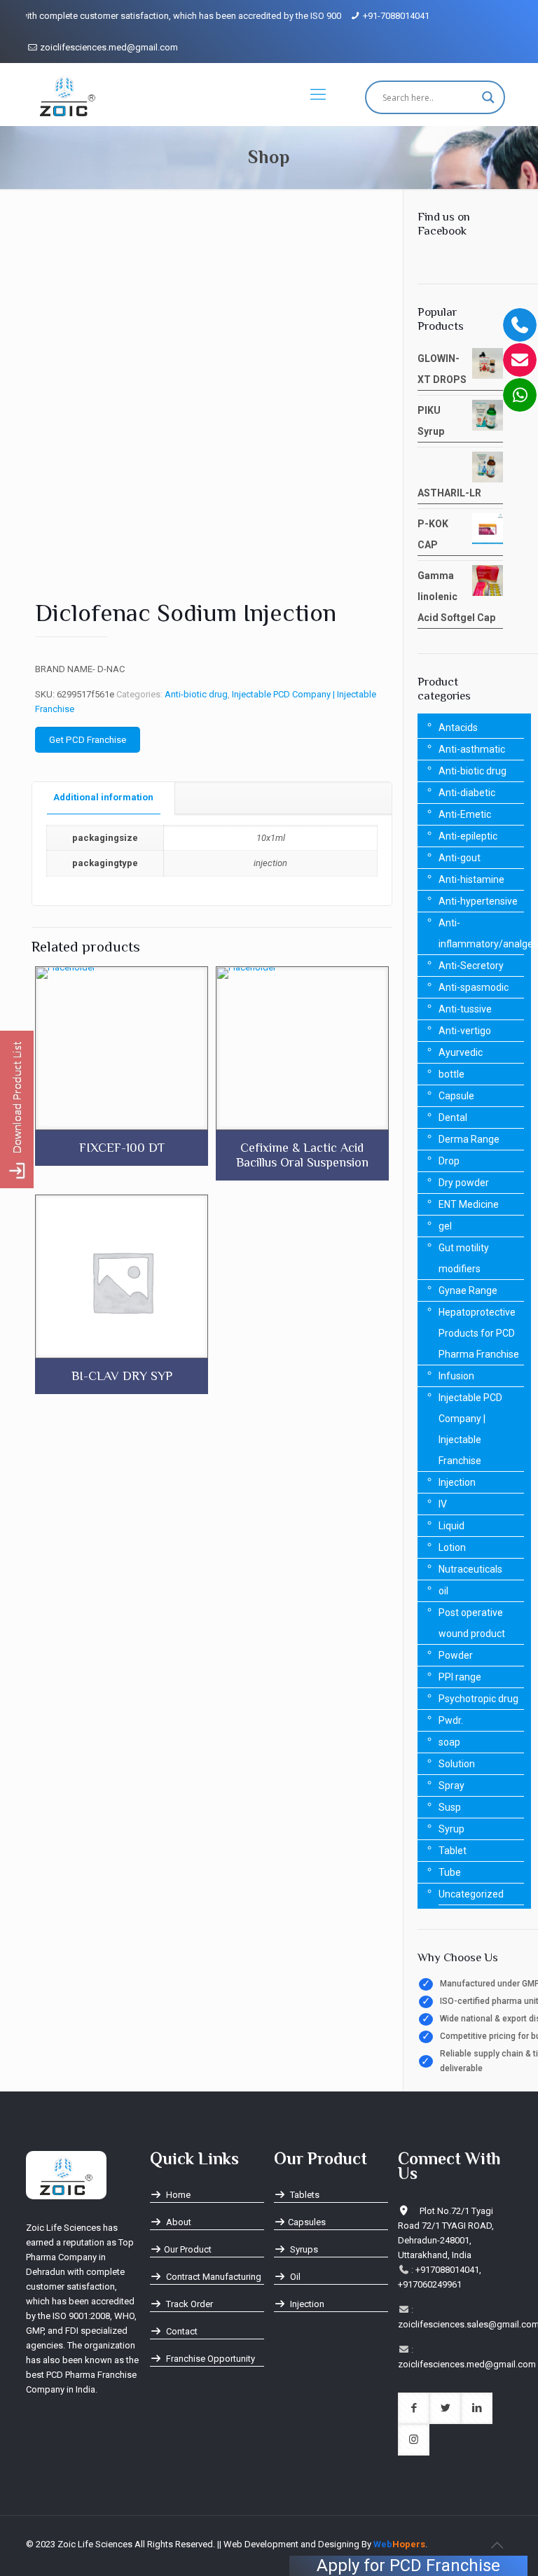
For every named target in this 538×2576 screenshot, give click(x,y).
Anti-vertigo (465, 1031)
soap (449, 1742)
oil (443, 1591)
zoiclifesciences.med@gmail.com (109, 47)
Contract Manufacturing (213, 2277)
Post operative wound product (472, 1623)
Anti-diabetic (467, 793)
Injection (457, 1482)
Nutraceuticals (470, 1569)
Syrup (451, 1829)
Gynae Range (468, 1290)
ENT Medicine (469, 1204)
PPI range (460, 1677)
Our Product (188, 2249)
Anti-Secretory (471, 966)
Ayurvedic (461, 1052)
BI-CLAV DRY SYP (122, 1376)
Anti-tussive (465, 1009)
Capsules (307, 2222)
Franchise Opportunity (209, 2359)
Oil (294, 2277)
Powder (456, 1655)
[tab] (104, 798)
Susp (450, 1807)
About (178, 2222)
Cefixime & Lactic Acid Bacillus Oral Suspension (302, 1155)
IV (443, 1504)
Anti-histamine (471, 879)
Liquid (451, 1526)
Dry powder (464, 1183)
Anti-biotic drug (196, 694)
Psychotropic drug (478, 1699)
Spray (451, 1785)
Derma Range (469, 1139)
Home (177, 2195)
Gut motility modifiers (464, 1258)
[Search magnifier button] (488, 97)
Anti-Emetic (465, 814)
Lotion (452, 1547)
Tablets (304, 2195)
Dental (453, 1118)
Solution (457, 1764)
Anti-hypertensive (478, 901)
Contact (181, 2331)
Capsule (456, 1096)
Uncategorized (471, 1894)
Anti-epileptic (468, 836)
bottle (451, 1074)
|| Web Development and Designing (287, 2544)
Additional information (103, 797)
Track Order (188, 2304)
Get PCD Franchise (88, 740)
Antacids (458, 727)
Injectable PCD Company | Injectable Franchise (470, 1429)
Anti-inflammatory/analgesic (481, 933)
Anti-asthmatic (472, 749)
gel (445, 1226)
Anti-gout (460, 858)
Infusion (456, 1376)
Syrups (303, 2249)
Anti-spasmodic (474, 987)
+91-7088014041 (396, 16)
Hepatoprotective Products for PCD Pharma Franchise (479, 1333)
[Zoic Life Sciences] (68, 95)
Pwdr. (451, 1720)
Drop (449, 1161)
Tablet (453, 1851)
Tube (450, 1872)
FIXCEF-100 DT (122, 1148)
